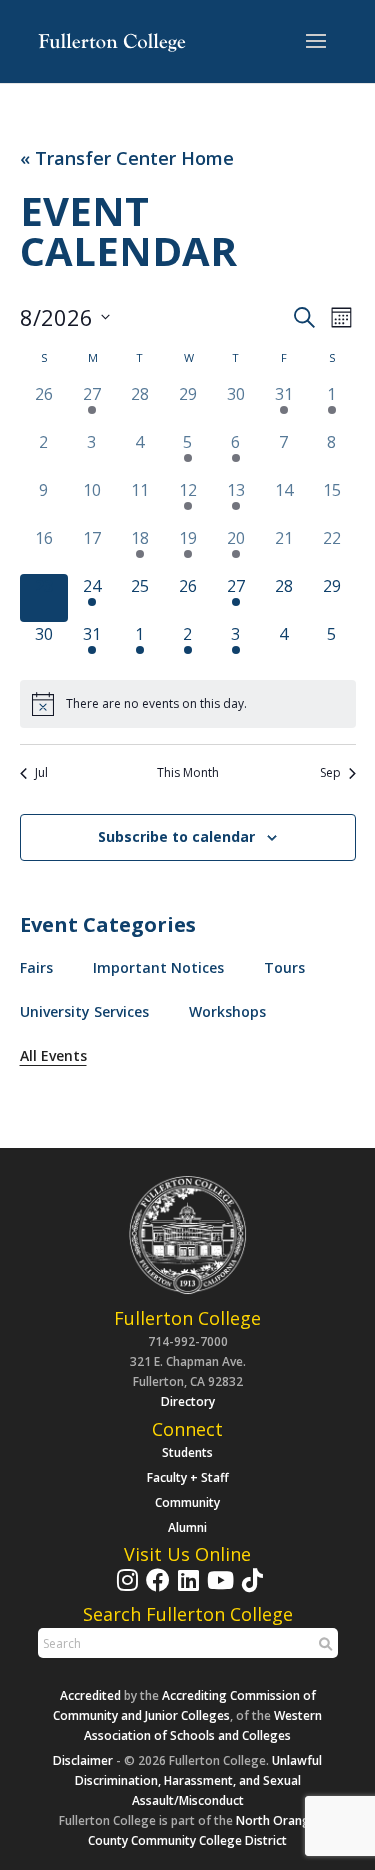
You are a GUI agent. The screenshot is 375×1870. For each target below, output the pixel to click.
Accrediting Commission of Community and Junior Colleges (184, 1705)
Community (187, 1502)
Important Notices (158, 967)
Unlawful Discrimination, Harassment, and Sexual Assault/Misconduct (199, 1780)
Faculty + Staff (188, 1477)
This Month (188, 773)
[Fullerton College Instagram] (125, 1589)
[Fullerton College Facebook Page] (155, 1589)
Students (187, 1452)
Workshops (227, 1011)
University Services (84, 1011)
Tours (284, 967)
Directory (188, 1401)
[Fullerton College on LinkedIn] (186, 1589)
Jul (41, 773)
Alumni (187, 1527)
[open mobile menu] (316, 42)
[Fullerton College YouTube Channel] (218, 1589)
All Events (53, 1055)
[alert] (188, 704)
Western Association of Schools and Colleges (203, 1725)
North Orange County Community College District (202, 1830)
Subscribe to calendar (176, 836)
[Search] (323, 1644)
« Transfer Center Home (127, 158)
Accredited (90, 1695)
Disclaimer (83, 1760)
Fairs (36, 967)
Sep (330, 773)
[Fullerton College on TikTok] (250, 1589)
